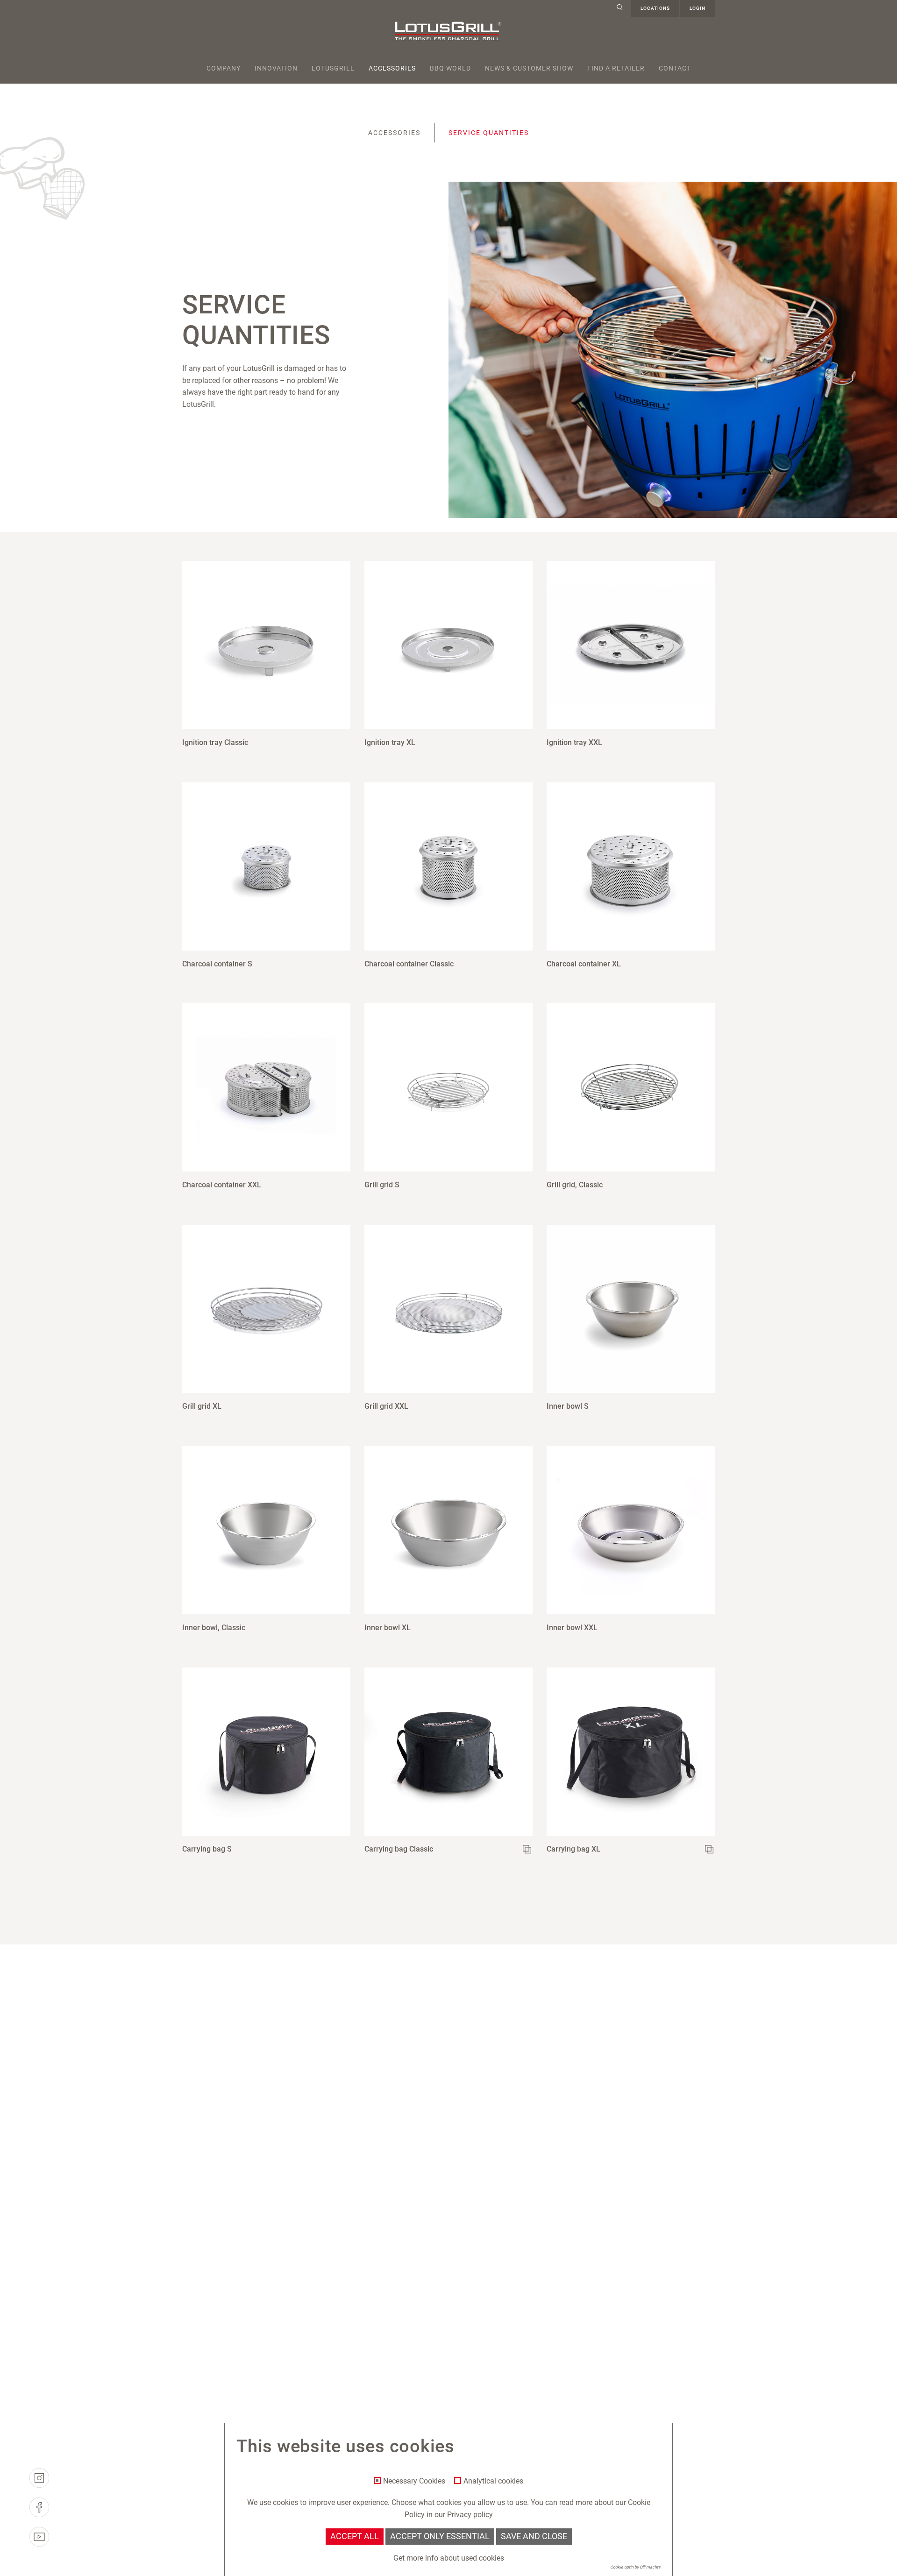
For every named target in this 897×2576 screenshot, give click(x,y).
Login (698, 8)
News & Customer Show (529, 68)
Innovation (276, 68)
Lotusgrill (333, 68)
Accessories (392, 68)
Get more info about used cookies (449, 2558)
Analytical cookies (493, 2481)
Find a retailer (616, 68)
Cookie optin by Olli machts (635, 2567)
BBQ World (450, 68)
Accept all (355, 2536)
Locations (655, 8)
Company (224, 68)
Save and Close (534, 2536)
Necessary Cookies (414, 2481)
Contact (675, 68)
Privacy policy (470, 2515)
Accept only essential (440, 2536)
